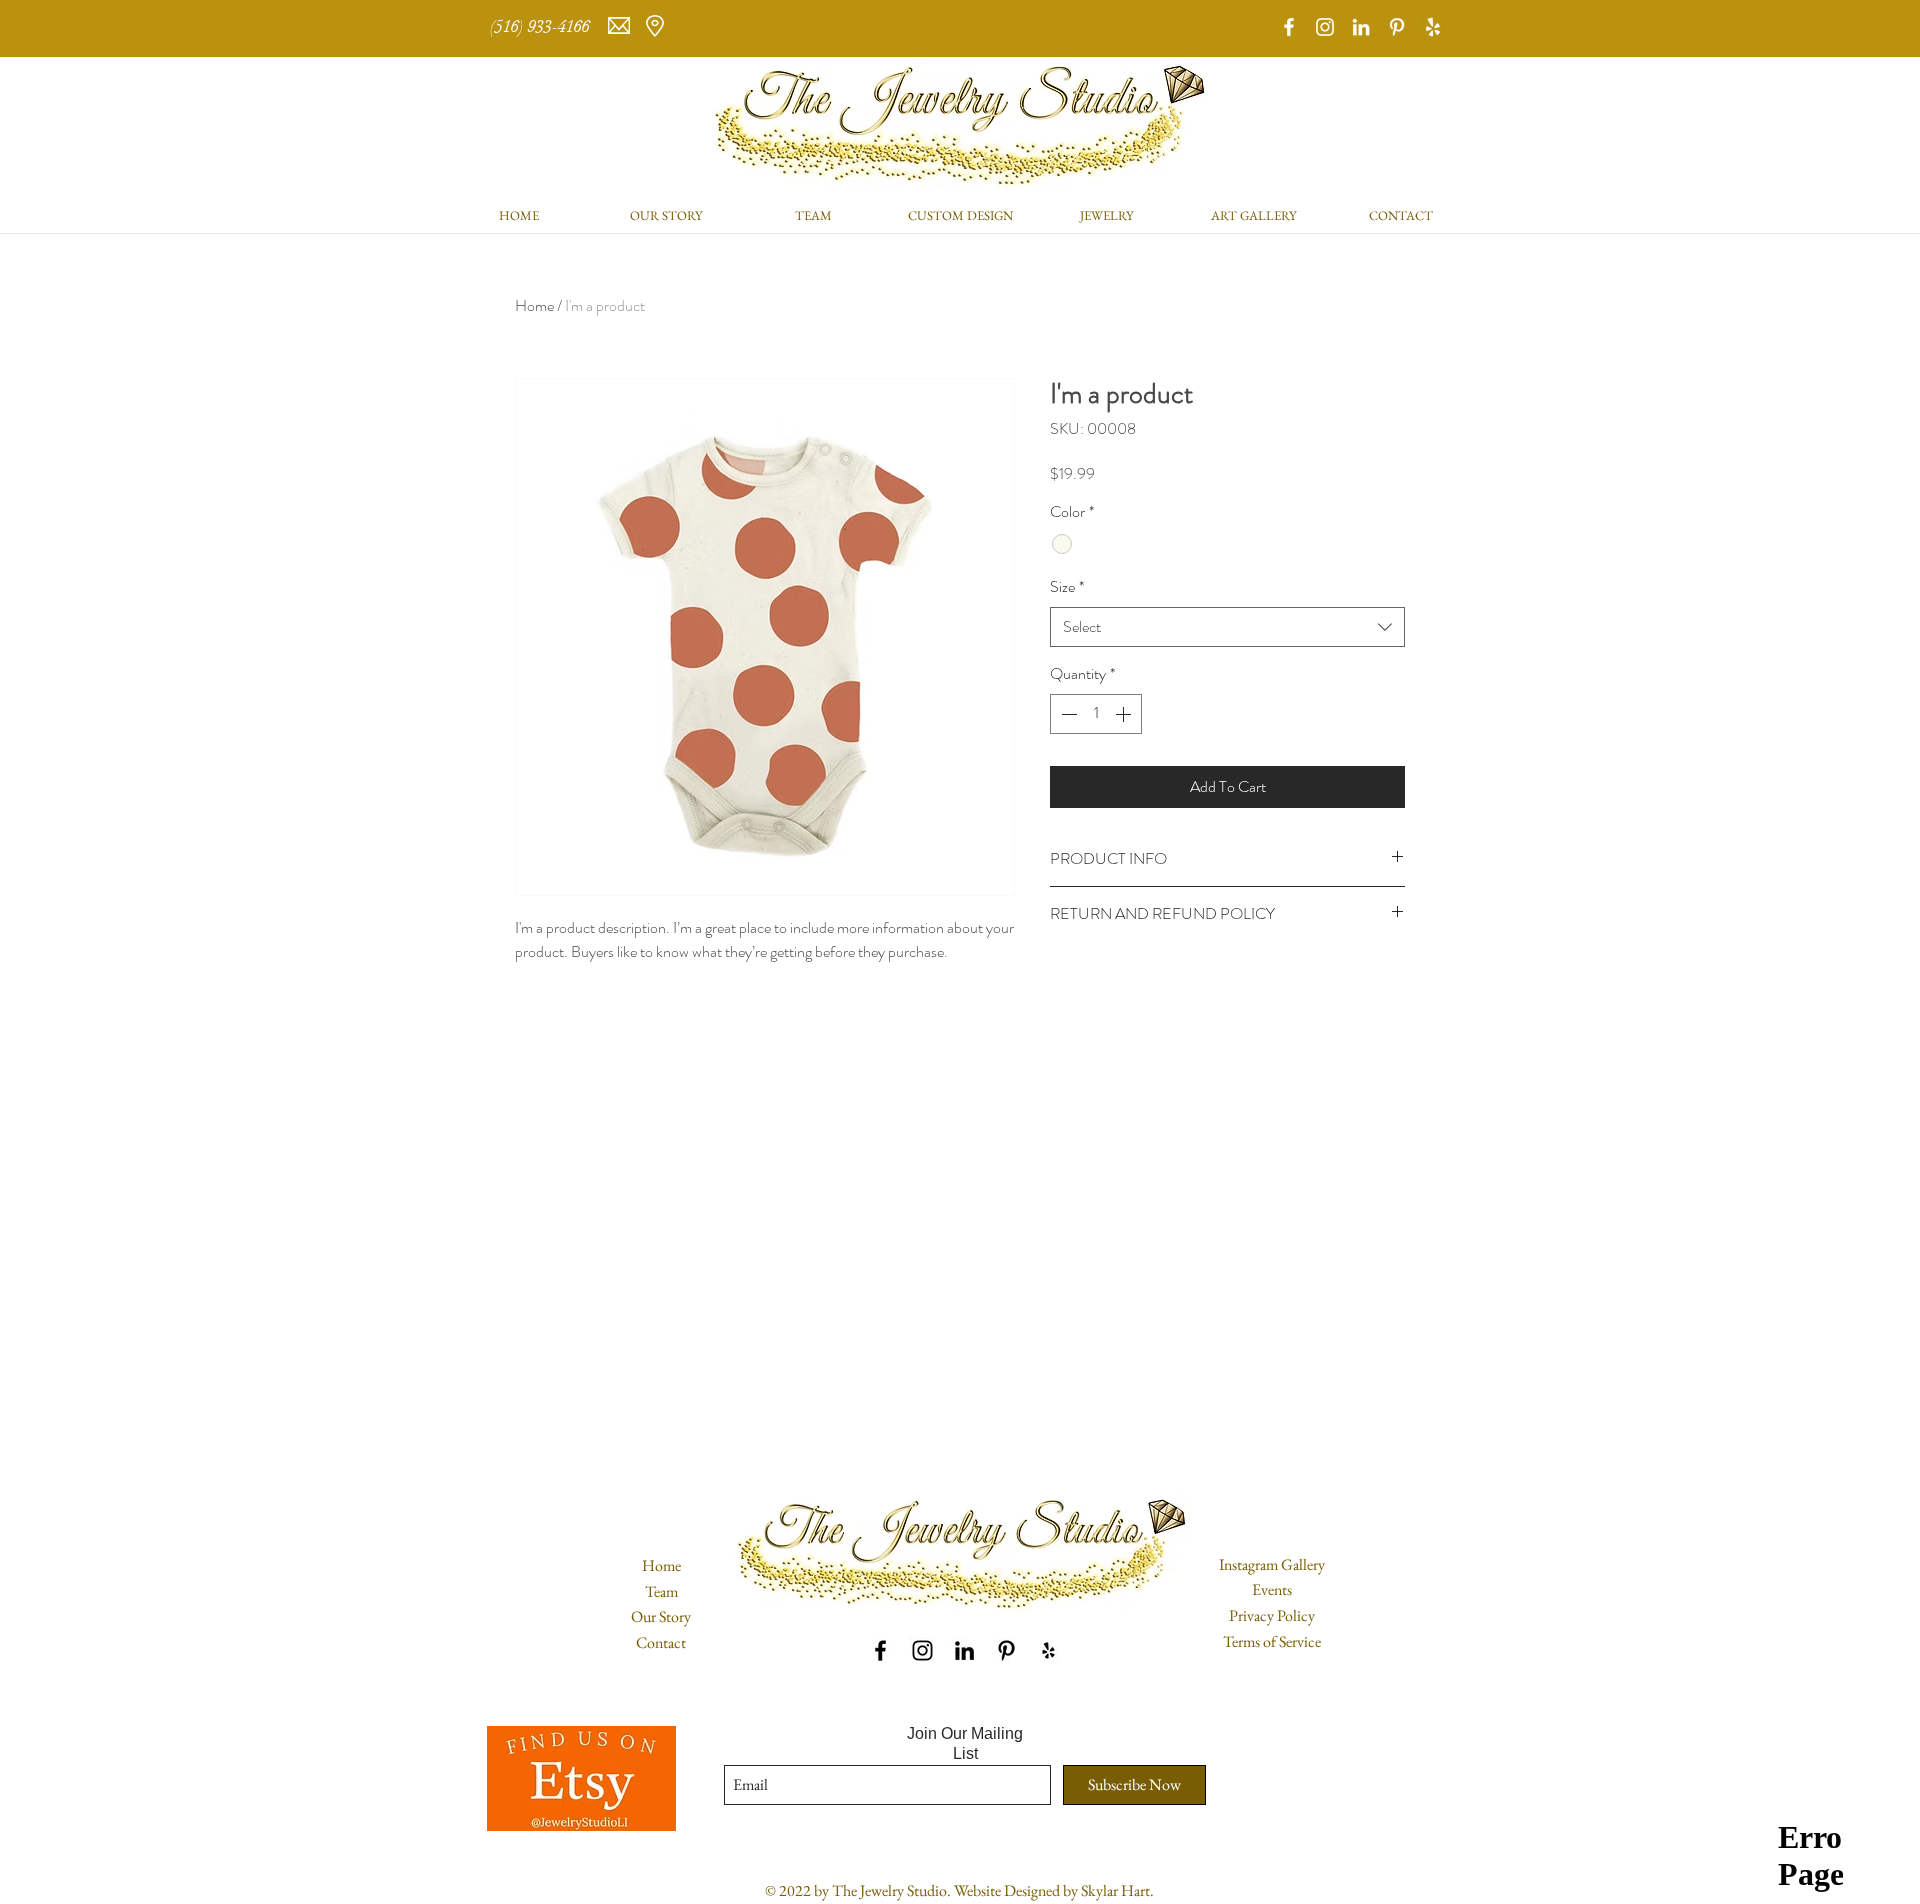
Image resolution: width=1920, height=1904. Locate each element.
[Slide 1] (960, 7)
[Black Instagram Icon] (922, 1650)
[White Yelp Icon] (1433, 27)
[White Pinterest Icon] (1397, 27)
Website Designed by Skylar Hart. (1054, 1890)
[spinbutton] (1096, 714)
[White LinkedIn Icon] (1361, 27)
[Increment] (1125, 714)
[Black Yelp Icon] (1048, 1650)
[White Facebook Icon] (1289, 27)
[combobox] (1227, 627)
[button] (1107, 215)
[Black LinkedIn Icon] (964, 1650)
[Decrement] (1067, 714)
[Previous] (112, 29)
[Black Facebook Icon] (880, 1650)
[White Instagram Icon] (1325, 27)
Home (534, 305)
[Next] (1807, 29)
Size (1067, 587)
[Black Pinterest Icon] (1006, 1650)
